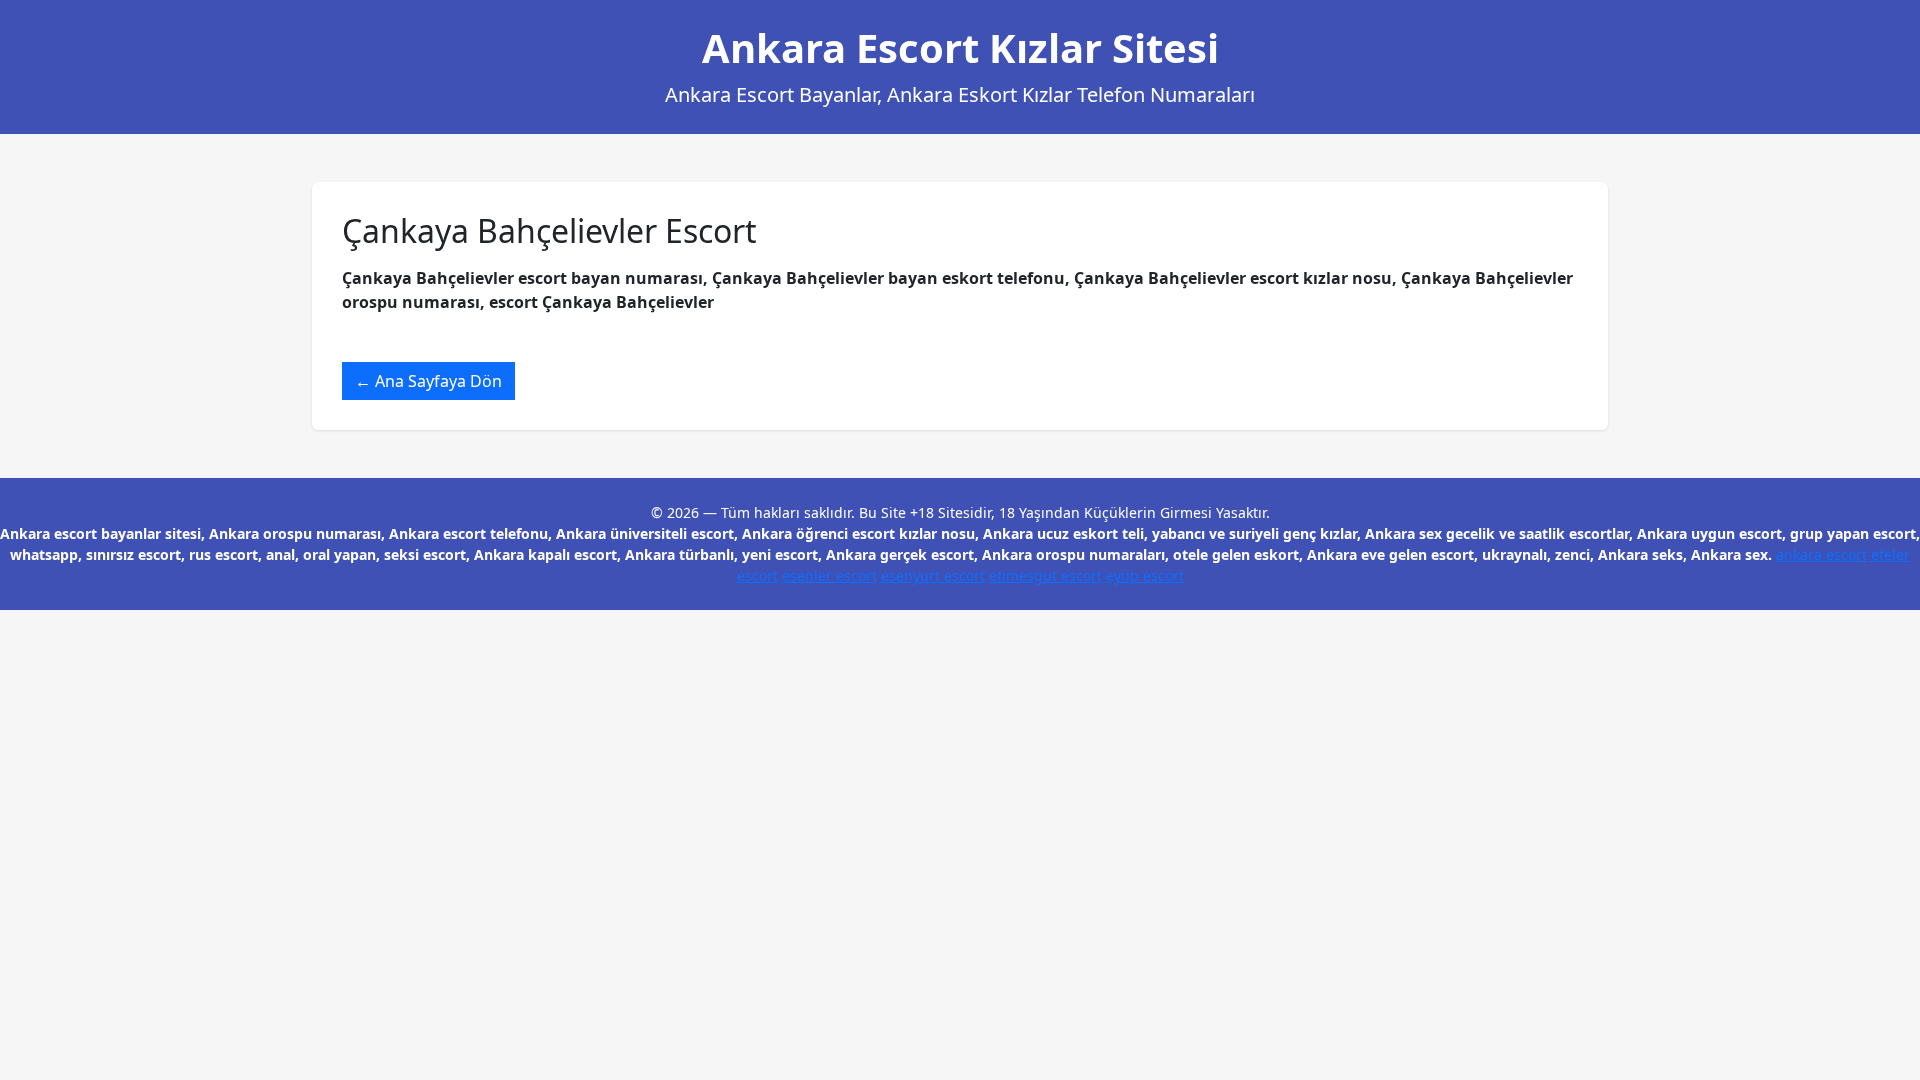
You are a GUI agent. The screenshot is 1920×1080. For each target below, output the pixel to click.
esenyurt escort (933, 575)
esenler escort (829, 575)
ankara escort (1821, 554)
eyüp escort (1145, 575)
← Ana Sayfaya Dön (428, 381)
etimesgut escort (1045, 575)
